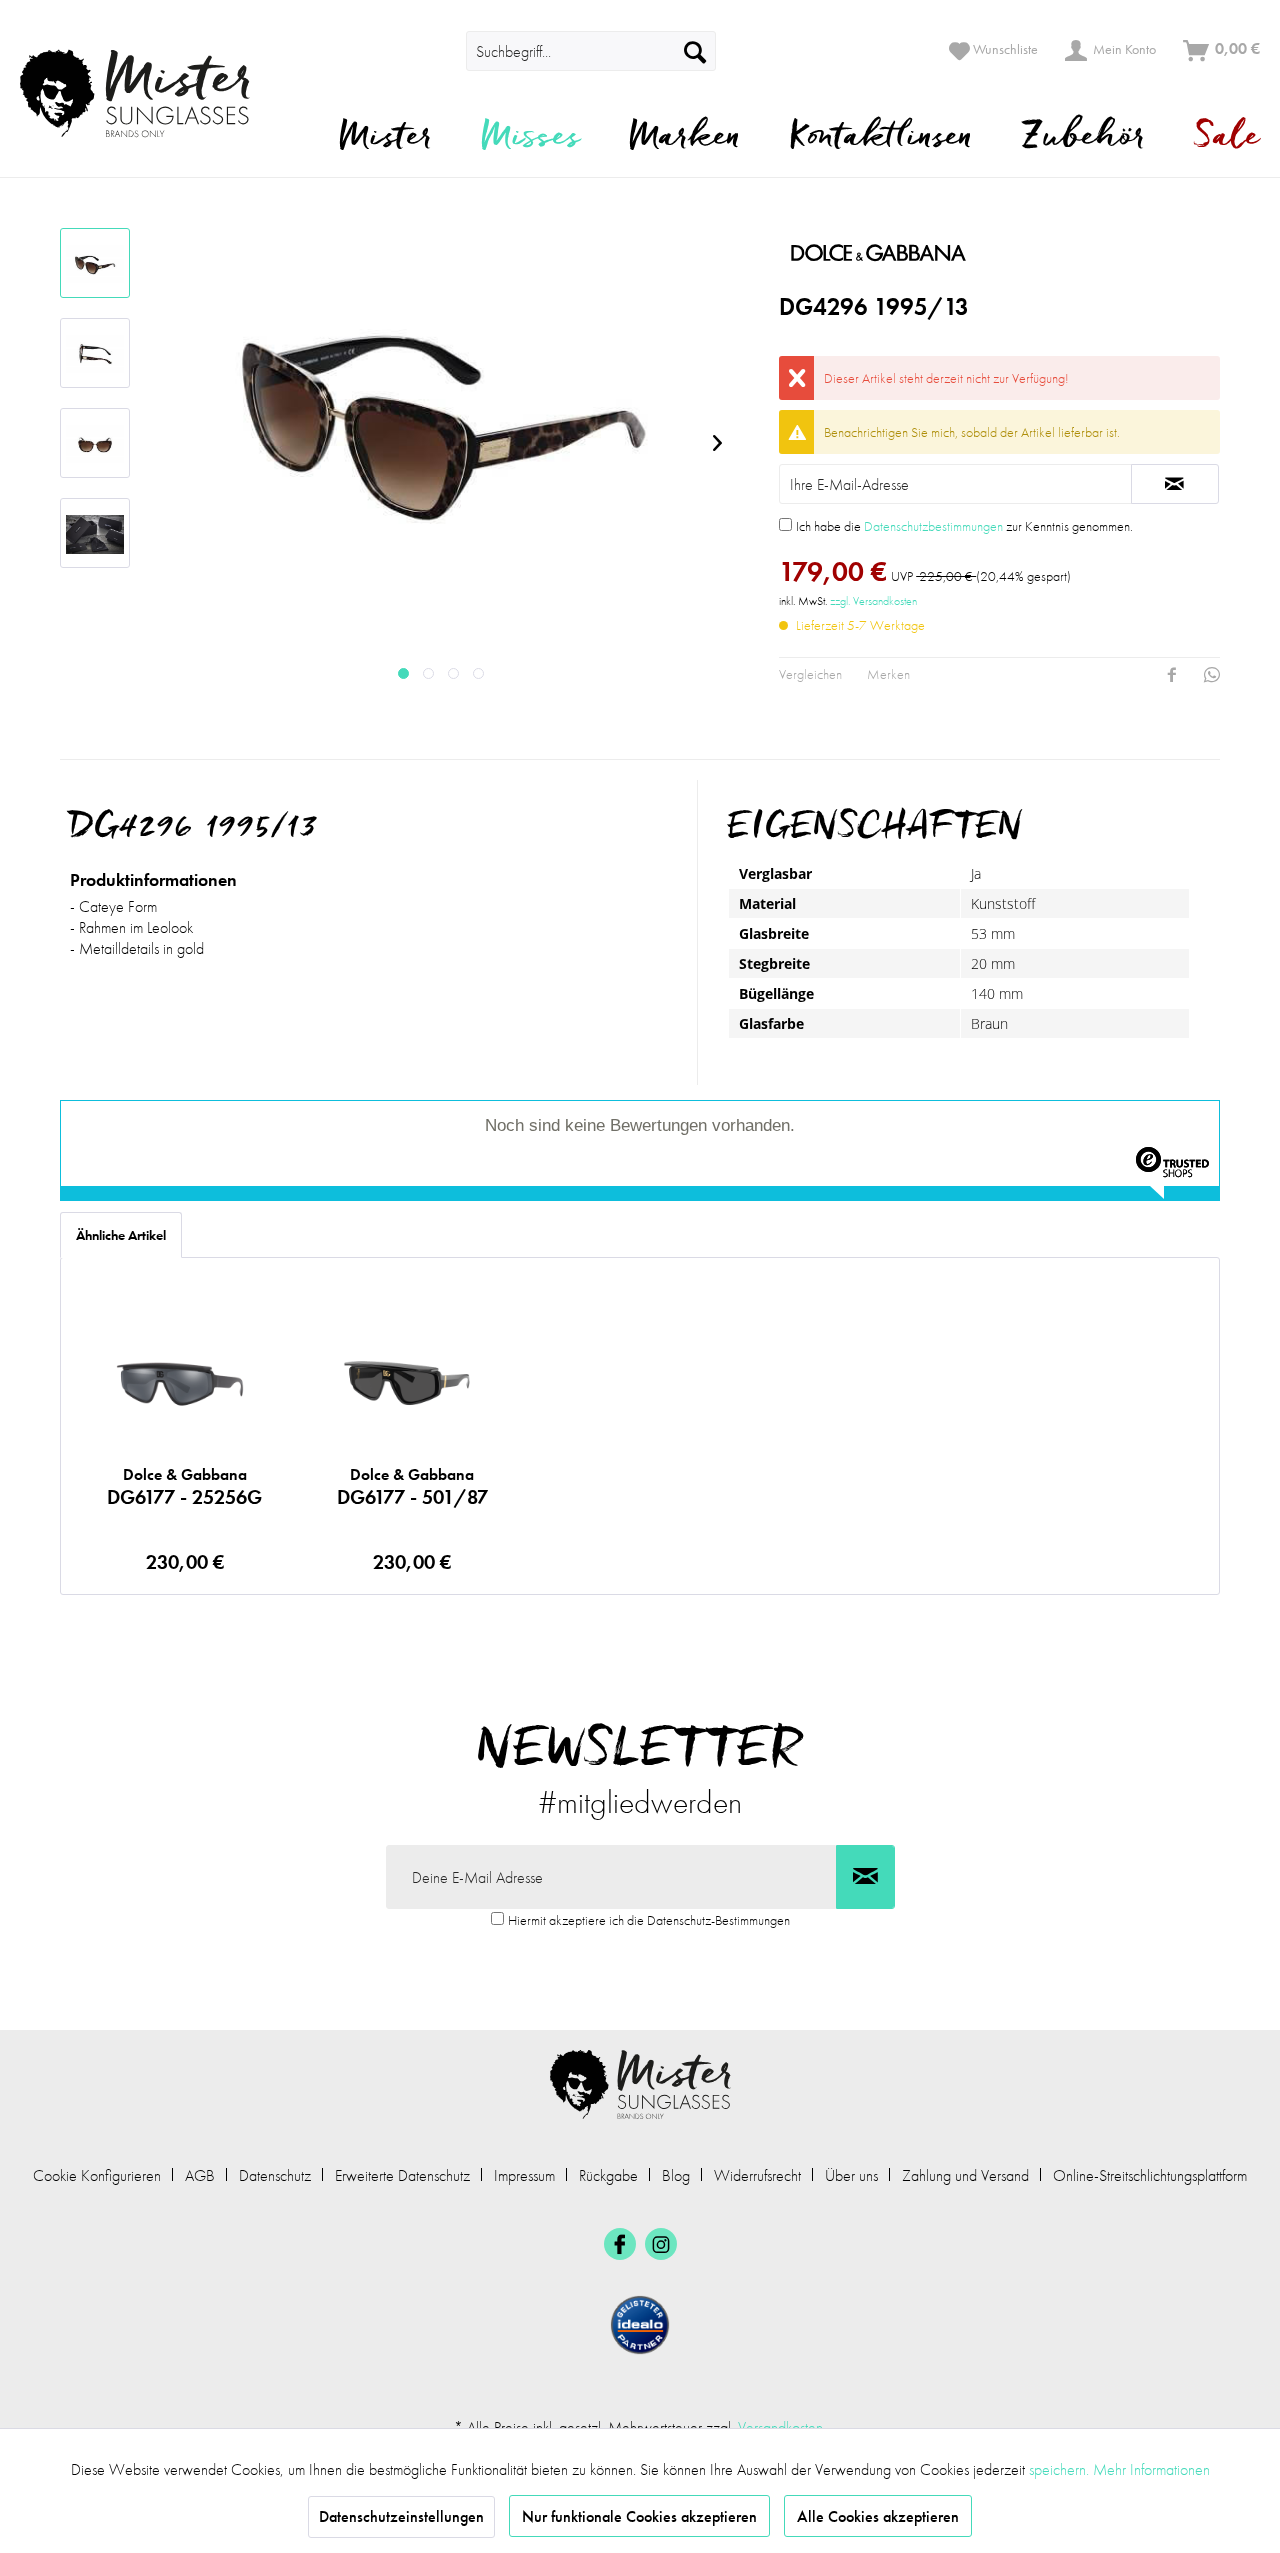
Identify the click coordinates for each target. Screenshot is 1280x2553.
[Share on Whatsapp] (1212, 675)
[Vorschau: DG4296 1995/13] (95, 263)
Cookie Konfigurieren (97, 2175)
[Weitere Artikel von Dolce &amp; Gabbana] (974, 253)
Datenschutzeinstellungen (401, 2516)
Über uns (851, 2175)
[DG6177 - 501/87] (412, 1383)
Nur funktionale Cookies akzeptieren (639, 2516)
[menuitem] (438, 51)
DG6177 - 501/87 (412, 1487)
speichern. (1061, 2469)
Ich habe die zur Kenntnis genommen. (964, 526)
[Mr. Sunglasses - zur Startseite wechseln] (147, 93)
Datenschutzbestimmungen (933, 526)
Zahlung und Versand (965, 2175)
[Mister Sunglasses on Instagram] (661, 2244)
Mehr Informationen (1151, 2469)
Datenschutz (275, 2175)
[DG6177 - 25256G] (184, 1383)
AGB (200, 2175)
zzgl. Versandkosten (873, 601)
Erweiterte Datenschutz (402, 2175)
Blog (676, 2175)
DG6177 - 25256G (184, 1487)
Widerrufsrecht (757, 2175)
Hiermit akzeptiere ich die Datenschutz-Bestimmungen (649, 1920)
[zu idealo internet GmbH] (640, 2325)
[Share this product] (1172, 675)
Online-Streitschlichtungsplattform (1150, 2175)
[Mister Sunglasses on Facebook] (620, 2244)
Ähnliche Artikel (121, 1235)
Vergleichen (810, 674)
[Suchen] (695, 51)
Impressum (524, 2175)
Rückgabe (608, 2175)
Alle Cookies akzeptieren (878, 2516)
